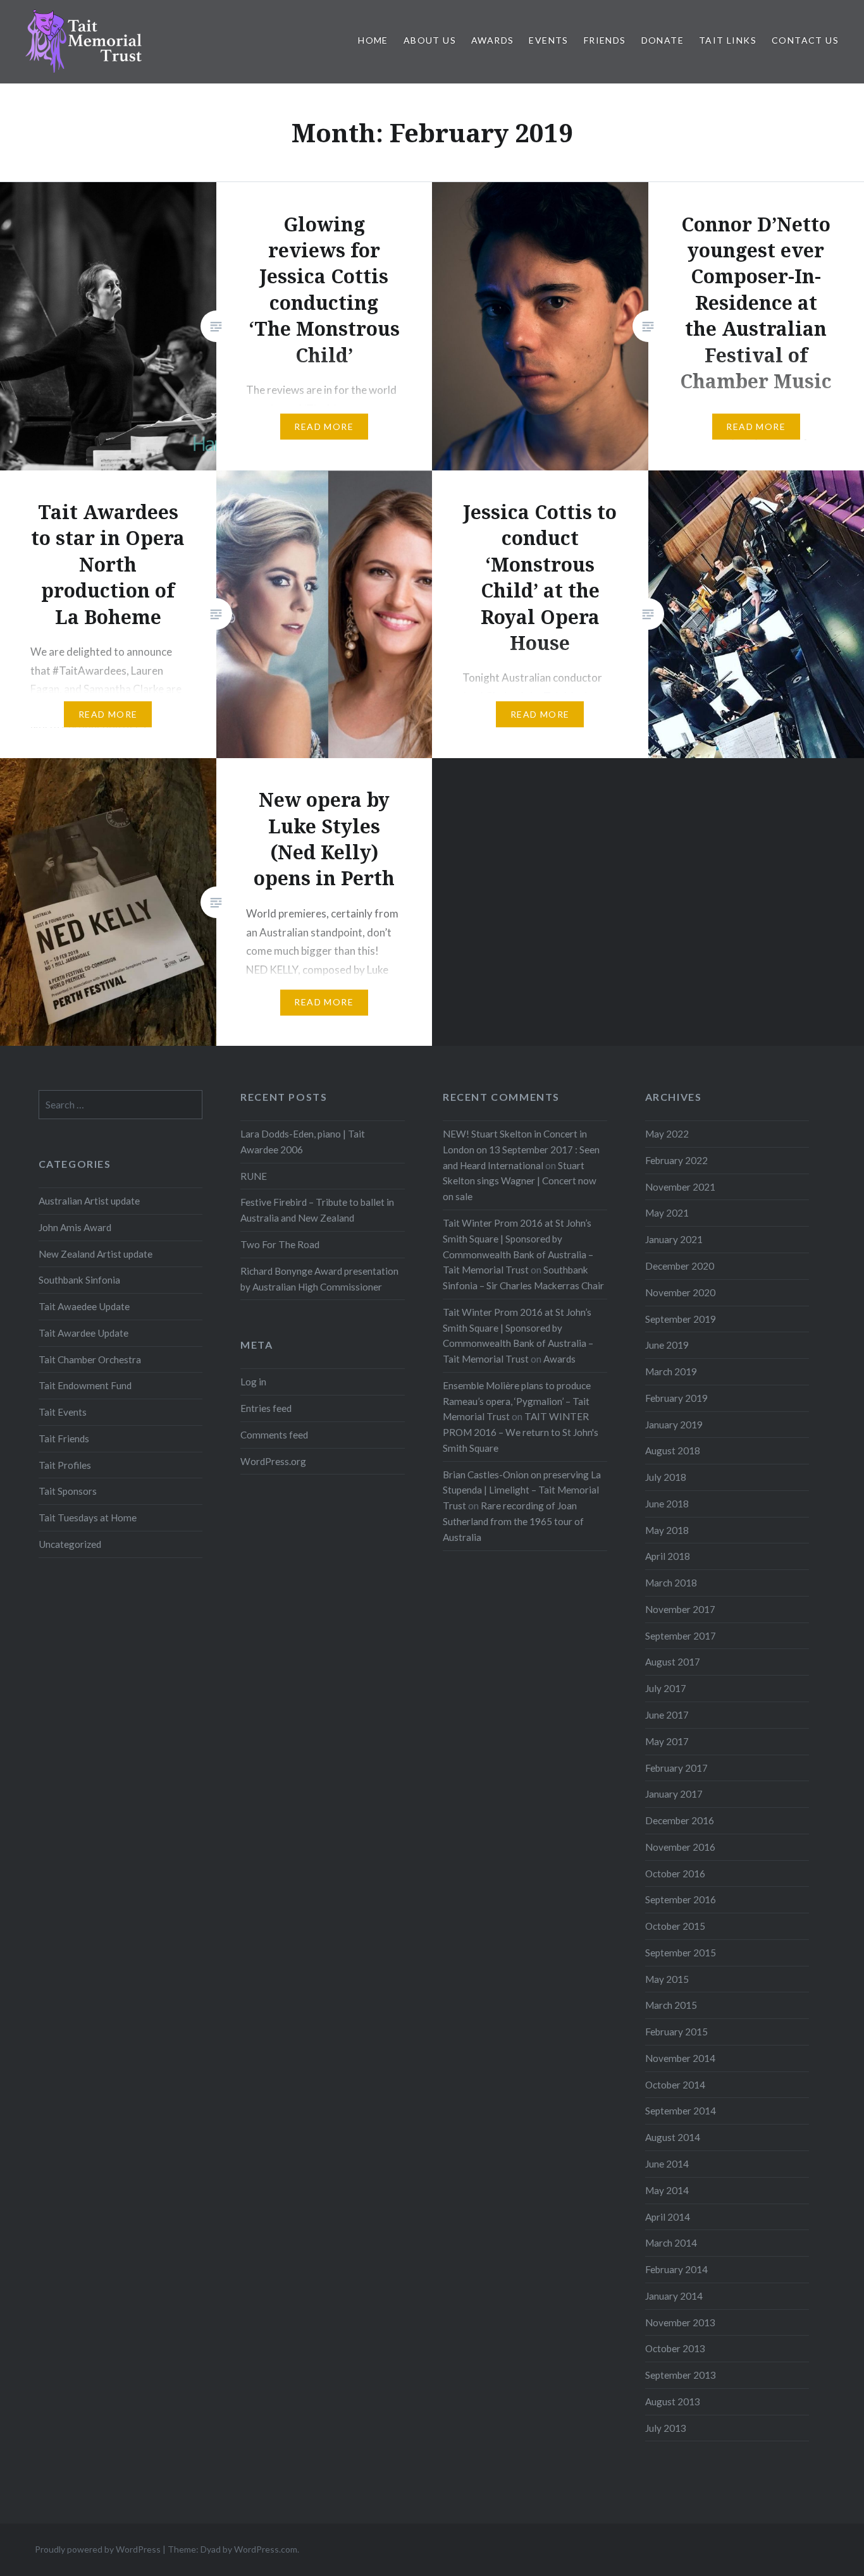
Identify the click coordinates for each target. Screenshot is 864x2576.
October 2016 (675, 1874)
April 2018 (668, 1556)
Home (373, 40)
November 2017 (680, 1609)
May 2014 (667, 2190)
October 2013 (675, 2348)
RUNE (254, 1176)
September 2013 (681, 2375)
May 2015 (667, 1979)
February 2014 (676, 2269)
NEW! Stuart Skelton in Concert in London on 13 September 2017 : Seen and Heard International (521, 1150)
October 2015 (675, 1926)
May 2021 (667, 1213)
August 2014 (673, 2137)
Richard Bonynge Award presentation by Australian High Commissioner (319, 1279)
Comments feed (274, 1435)
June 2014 (667, 2164)
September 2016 (681, 1899)
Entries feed (266, 1408)
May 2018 (667, 1530)
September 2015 (681, 1953)
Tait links (728, 40)
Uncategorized (70, 1544)
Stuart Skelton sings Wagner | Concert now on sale (520, 1181)
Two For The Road (280, 1244)
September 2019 (681, 1319)
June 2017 (667, 1715)
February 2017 (676, 1768)
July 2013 (666, 2428)
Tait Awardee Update (83, 1333)
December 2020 (680, 1266)
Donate (663, 40)
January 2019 (674, 1425)
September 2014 (681, 2111)
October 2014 (675, 2085)
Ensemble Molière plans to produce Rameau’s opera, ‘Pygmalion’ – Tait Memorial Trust (517, 1401)
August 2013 (673, 2401)
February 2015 (676, 2032)
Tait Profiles (65, 1465)
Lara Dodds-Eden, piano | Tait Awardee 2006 (303, 1142)
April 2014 (668, 2217)
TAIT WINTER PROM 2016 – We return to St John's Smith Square (521, 1432)
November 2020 (680, 1292)
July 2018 (666, 1477)
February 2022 (676, 1160)
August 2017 (673, 1662)
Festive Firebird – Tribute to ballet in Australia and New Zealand (317, 1210)
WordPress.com (266, 2549)
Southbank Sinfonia (79, 1280)
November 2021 (680, 1187)
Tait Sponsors (68, 1491)
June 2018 (667, 1504)
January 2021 (674, 1239)
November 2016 (680, 1847)
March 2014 (671, 2243)
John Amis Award (75, 1227)
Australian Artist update (89, 1201)
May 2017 (667, 1741)
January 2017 (674, 1794)
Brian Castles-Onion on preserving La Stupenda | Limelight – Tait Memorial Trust (522, 1490)
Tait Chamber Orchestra (90, 1359)
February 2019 (676, 1398)
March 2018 (671, 1583)
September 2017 (681, 1636)
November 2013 (680, 2322)
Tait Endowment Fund (85, 1385)
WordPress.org (273, 1461)
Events (548, 40)
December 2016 (680, 1820)
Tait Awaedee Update (84, 1306)
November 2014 (680, 2058)
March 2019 (671, 1371)
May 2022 (667, 1134)
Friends (605, 40)
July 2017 (666, 1688)
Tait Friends (64, 1438)
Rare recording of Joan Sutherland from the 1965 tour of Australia (513, 1521)
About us (430, 40)
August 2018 (673, 1451)
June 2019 (667, 1345)
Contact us (805, 40)
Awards (492, 40)
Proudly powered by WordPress (98, 2549)
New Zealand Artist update (96, 1254)
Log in (253, 1382)
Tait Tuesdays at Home (88, 1518)
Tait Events (63, 1412)
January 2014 (674, 2296)
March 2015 (671, 2005)
